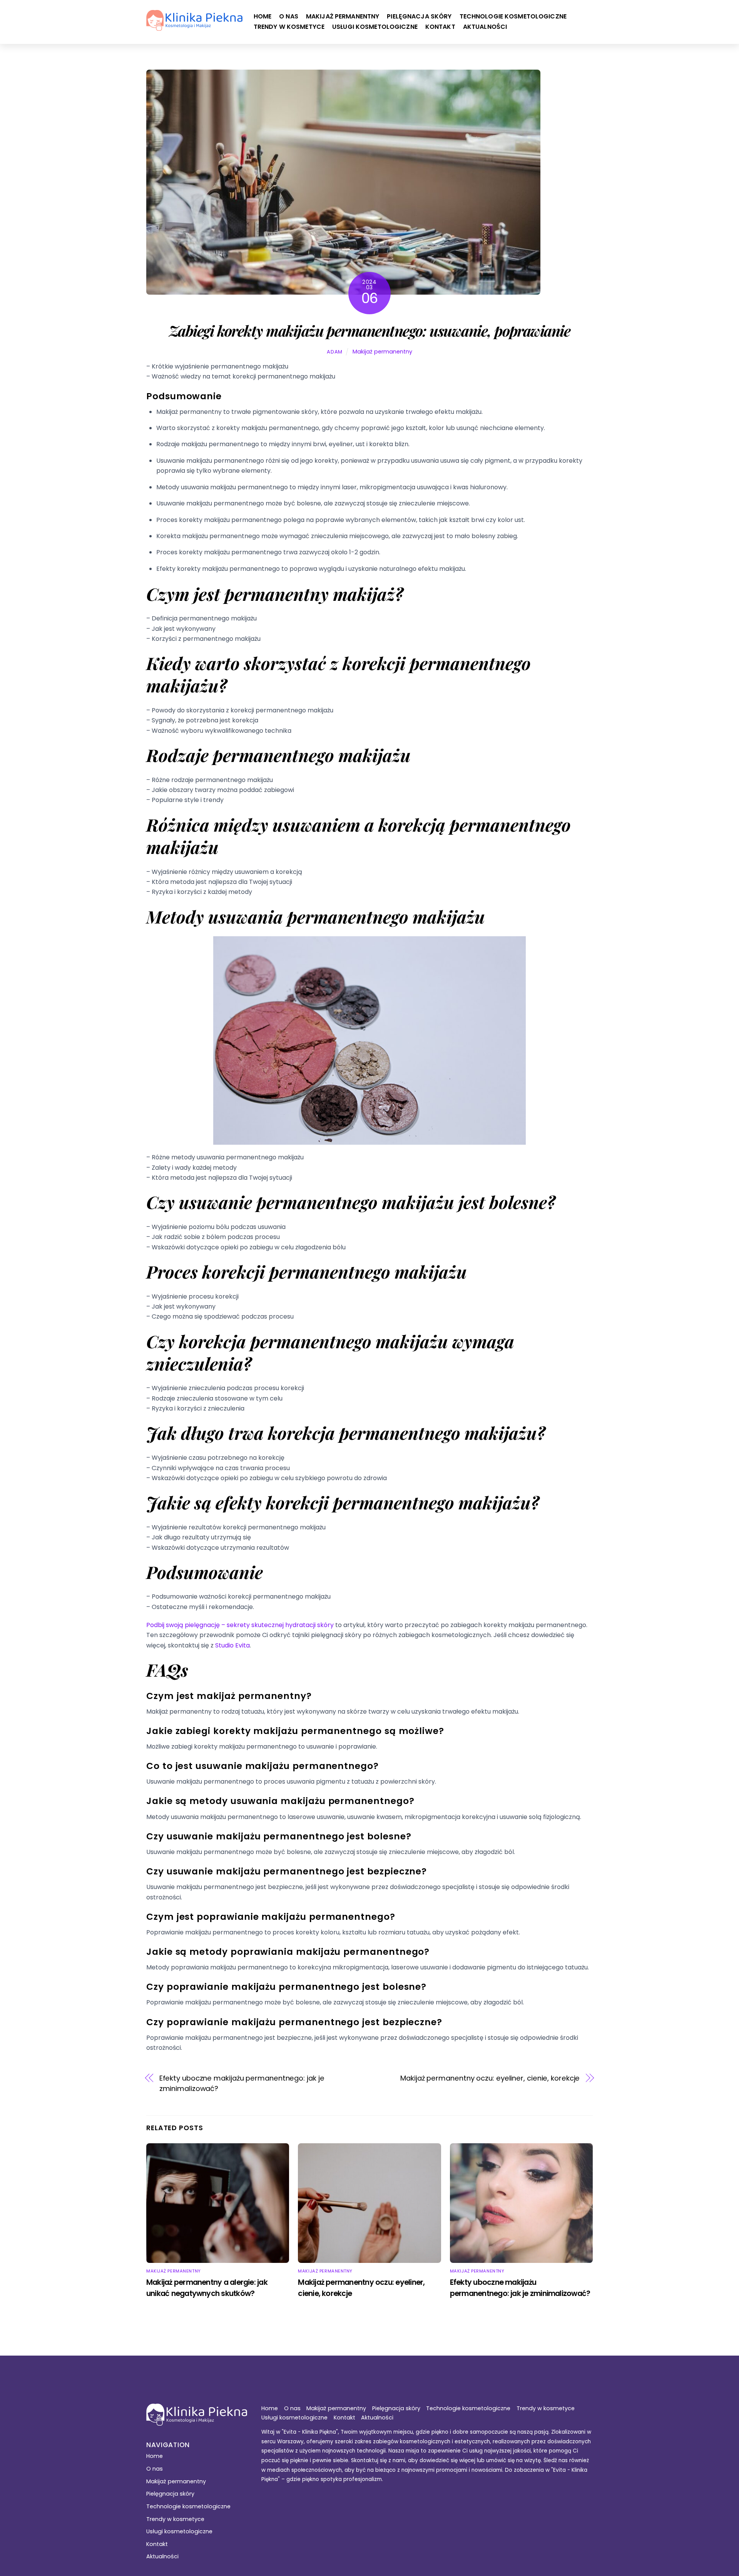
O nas (289, 16)
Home (263, 16)
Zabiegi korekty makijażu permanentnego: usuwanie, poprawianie (369, 330)
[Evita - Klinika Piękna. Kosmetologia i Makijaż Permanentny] (194, 27)
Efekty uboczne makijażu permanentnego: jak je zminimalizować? (242, 2083)
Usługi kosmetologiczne (375, 27)
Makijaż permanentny (343, 16)
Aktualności (485, 27)
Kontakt (440, 27)
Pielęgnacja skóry (419, 16)
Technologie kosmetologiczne (513, 16)
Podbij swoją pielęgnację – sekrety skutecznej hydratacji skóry (240, 1625)
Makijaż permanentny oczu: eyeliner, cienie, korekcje (490, 2078)
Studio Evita (232, 1645)
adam (335, 352)
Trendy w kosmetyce (289, 27)
